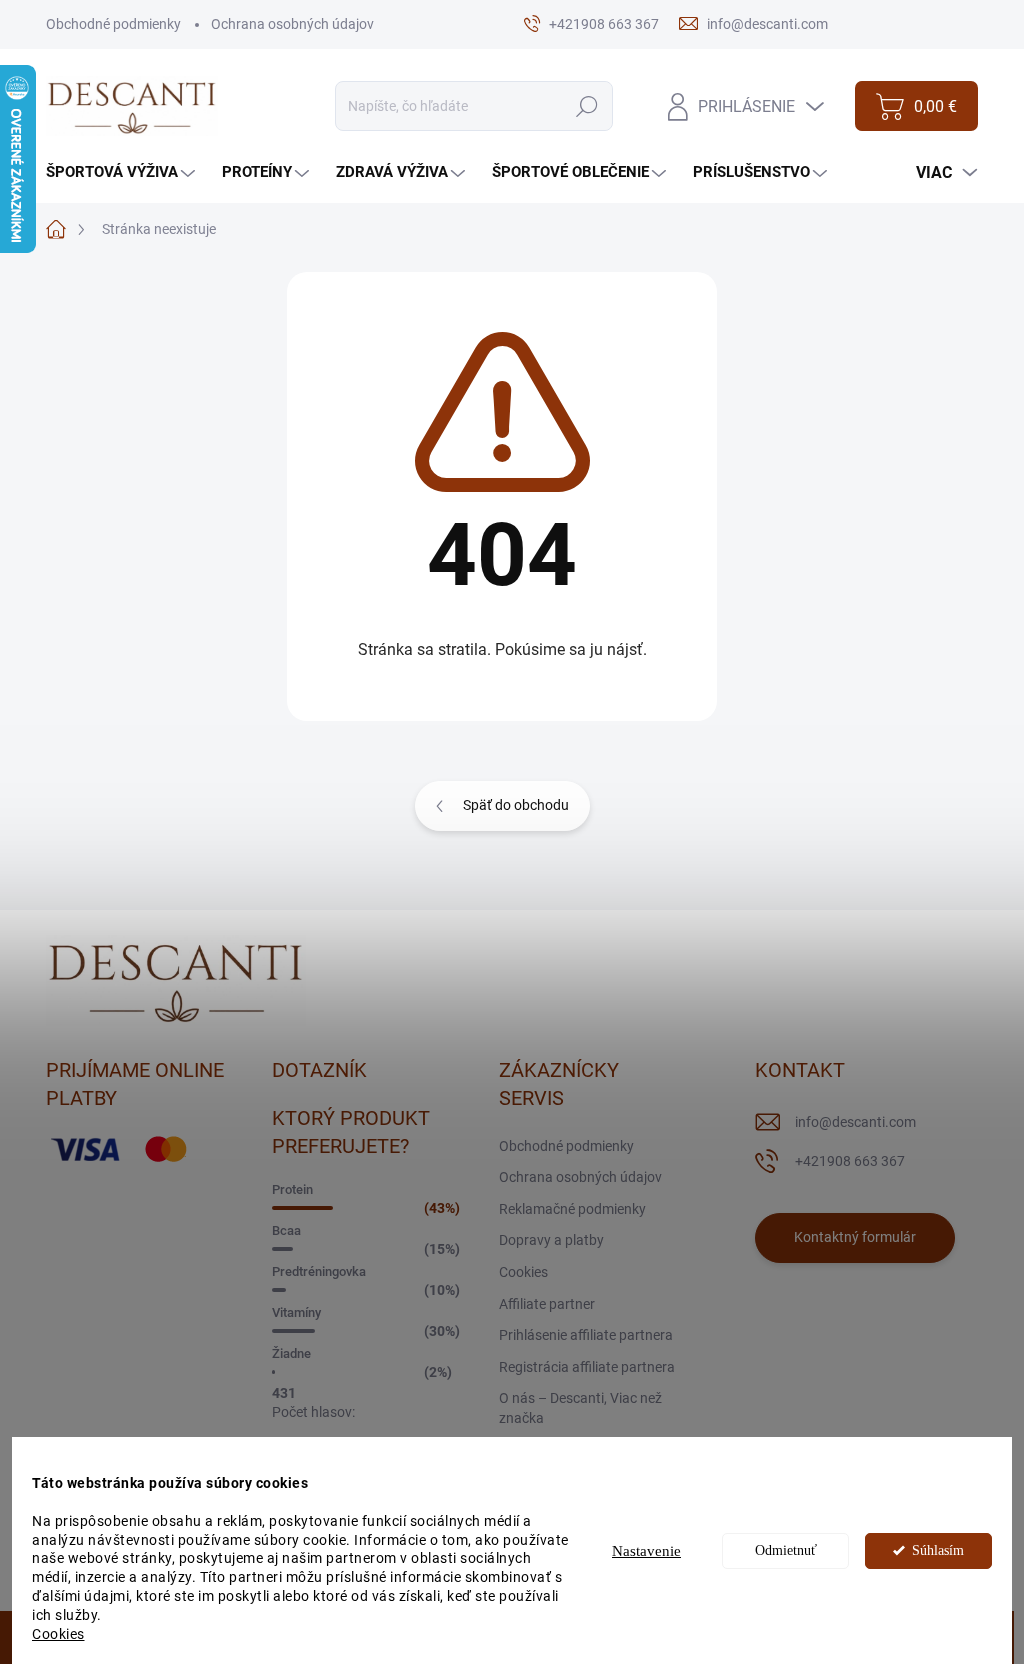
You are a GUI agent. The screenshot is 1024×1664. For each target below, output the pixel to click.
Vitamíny (296, 1312)
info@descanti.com (855, 1122)
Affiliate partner (547, 1304)
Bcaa (286, 1230)
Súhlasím (938, 1550)
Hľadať (587, 106)
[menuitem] (123, 172)
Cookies (58, 1634)
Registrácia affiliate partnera (587, 1367)
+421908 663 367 (850, 1161)
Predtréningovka (319, 1271)
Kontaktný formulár (855, 1237)
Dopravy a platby (551, 1240)
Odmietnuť (786, 1550)
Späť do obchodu (516, 805)
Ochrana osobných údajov (292, 24)
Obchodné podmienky (113, 24)
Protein (292, 1189)
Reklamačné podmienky (572, 1209)
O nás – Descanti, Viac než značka (580, 1408)
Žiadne (291, 1353)
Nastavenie (646, 1551)
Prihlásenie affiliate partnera (586, 1335)
